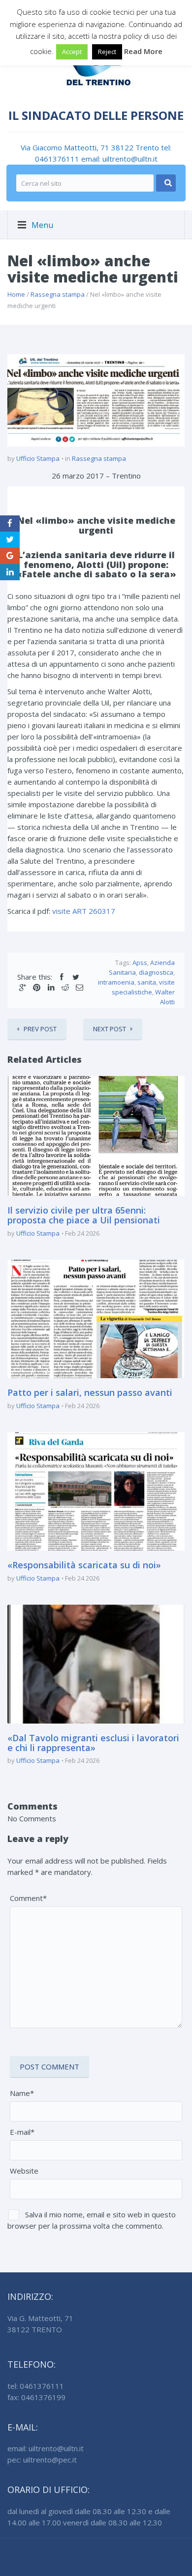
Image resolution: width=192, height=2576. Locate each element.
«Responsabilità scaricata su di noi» (84, 1565)
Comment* (28, 1898)
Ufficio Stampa (38, 458)
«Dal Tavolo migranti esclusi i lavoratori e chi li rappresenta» (93, 1743)
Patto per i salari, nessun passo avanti (90, 1392)
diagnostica (156, 972)
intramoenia (116, 982)
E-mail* (22, 2132)
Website (24, 2171)
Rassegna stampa (58, 294)
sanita (147, 982)
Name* (22, 2093)
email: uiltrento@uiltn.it (119, 159)
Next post (110, 1029)
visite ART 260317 (84, 911)
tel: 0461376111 (36, 2386)
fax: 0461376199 (36, 2397)
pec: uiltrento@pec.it (42, 2460)
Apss (140, 962)
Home (16, 294)
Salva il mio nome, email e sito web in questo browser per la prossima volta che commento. (92, 2220)
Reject (107, 52)
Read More (143, 51)
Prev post (40, 1029)
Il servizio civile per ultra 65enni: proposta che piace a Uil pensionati (84, 1215)
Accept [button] (72, 52)
